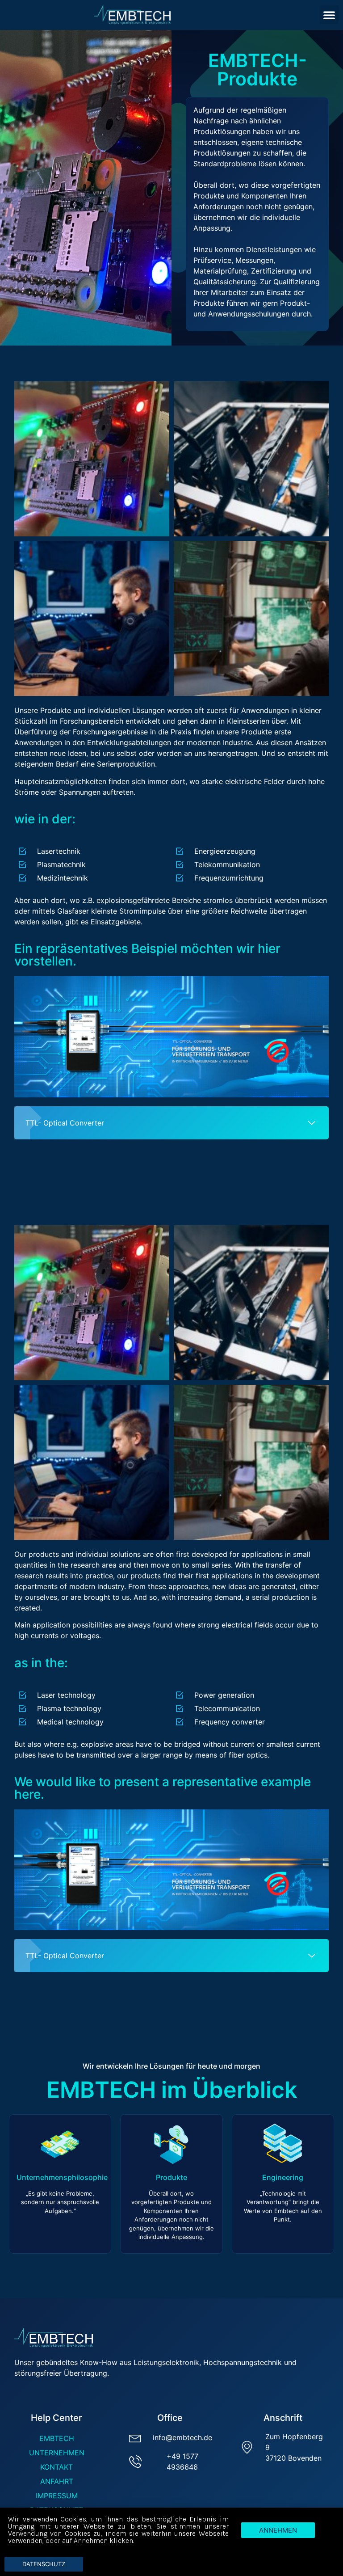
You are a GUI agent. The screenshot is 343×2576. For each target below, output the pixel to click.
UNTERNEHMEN (57, 2453)
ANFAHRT (57, 2481)
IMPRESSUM (57, 2496)
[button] (329, 15)
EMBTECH (57, 2438)
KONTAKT (56, 2467)
